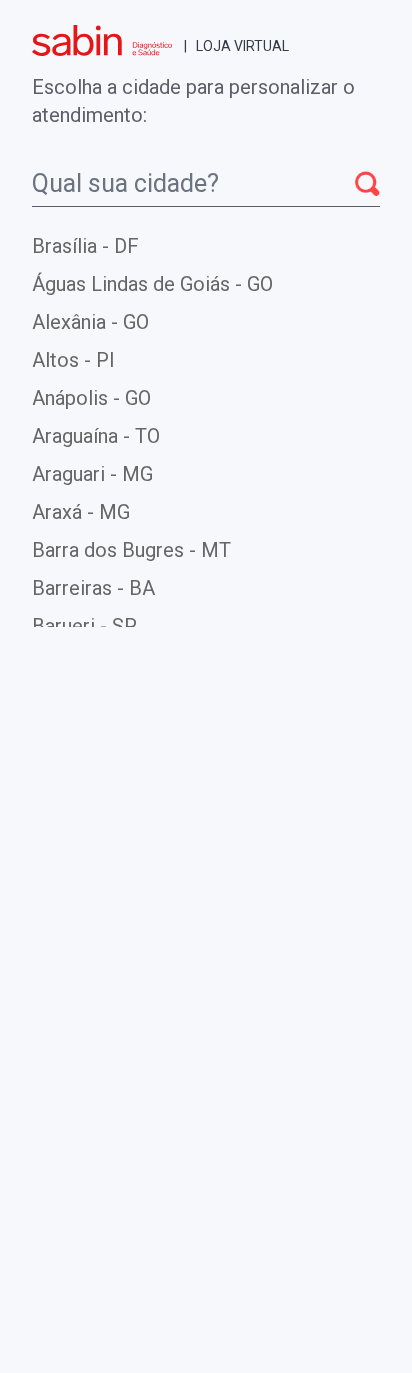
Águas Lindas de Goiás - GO (152, 284)
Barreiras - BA (93, 588)
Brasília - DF (85, 246)
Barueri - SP (84, 626)
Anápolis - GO (91, 398)
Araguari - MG (92, 474)
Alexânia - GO (90, 322)
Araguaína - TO (96, 436)
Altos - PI (73, 360)
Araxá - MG (81, 512)
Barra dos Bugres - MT (131, 550)
